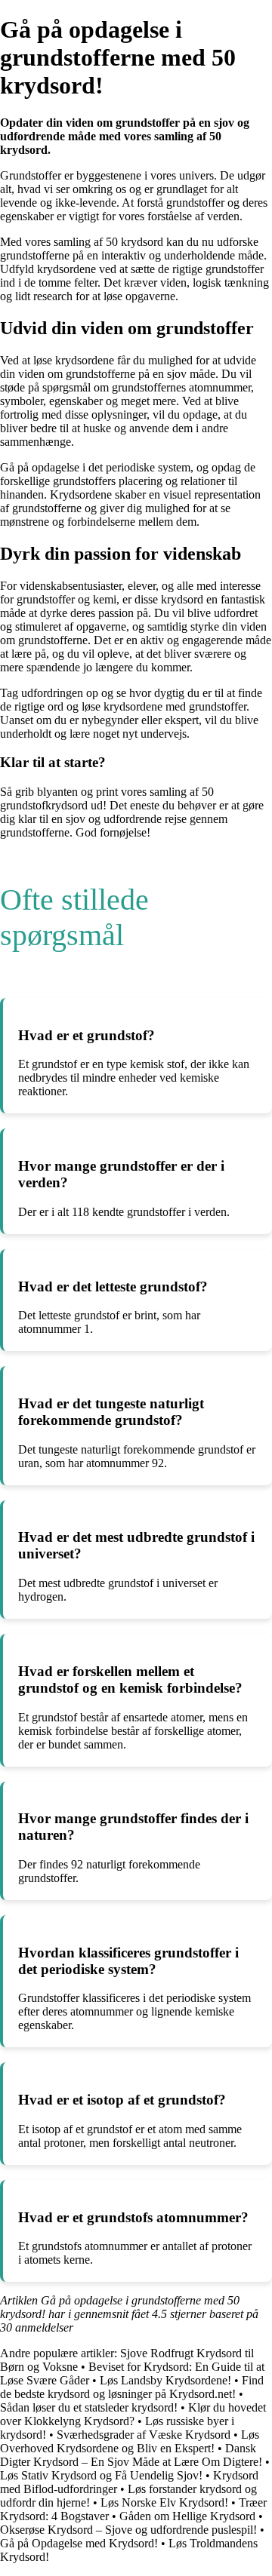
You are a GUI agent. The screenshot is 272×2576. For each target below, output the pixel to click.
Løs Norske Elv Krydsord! (164, 2502)
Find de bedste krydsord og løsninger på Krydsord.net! (132, 2387)
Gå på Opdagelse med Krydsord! (79, 2543)
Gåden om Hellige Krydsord (187, 2516)
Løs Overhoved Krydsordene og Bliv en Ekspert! (130, 2441)
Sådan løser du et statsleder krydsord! (89, 2407)
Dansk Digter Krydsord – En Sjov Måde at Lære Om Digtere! (131, 2455)
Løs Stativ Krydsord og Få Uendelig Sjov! (101, 2475)
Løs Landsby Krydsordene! (165, 2380)
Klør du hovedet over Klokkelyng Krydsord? (133, 2414)
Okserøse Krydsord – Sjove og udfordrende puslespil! (128, 2530)
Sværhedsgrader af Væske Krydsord (144, 2435)
